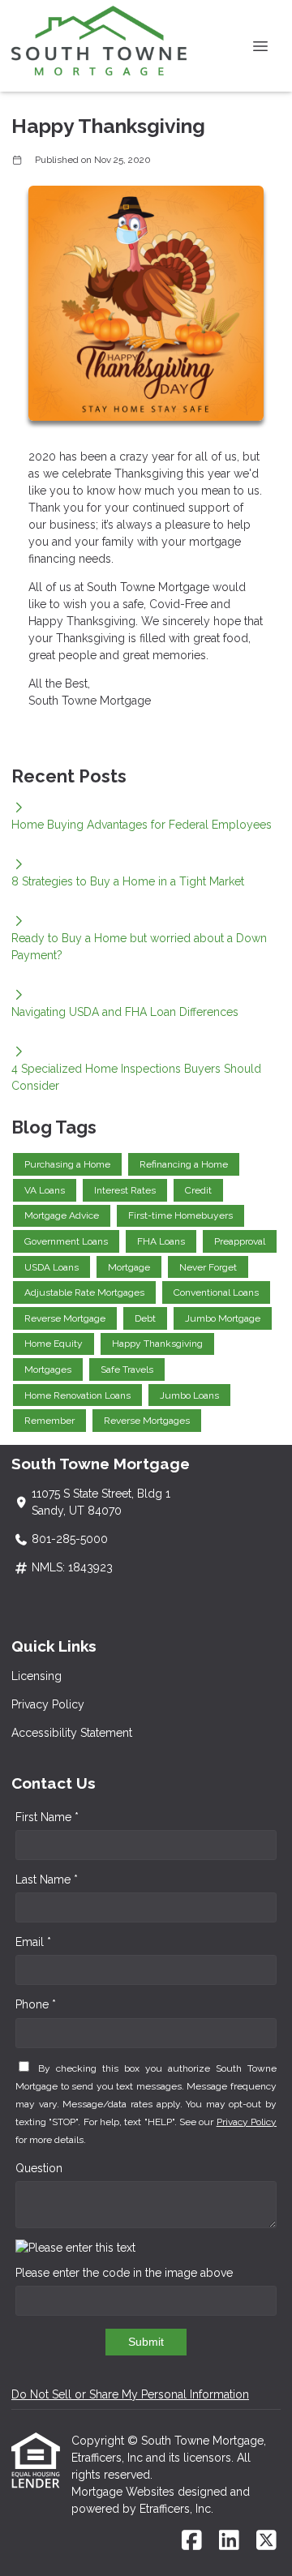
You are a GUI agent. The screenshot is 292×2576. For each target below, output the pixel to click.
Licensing (36, 1676)
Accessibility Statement (72, 1733)
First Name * (47, 1817)
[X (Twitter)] (266, 2541)
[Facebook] (192, 2541)
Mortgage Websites (125, 2492)
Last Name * (47, 1879)
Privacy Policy (48, 1704)
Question (39, 2168)
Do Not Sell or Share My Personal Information (130, 2394)
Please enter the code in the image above (124, 2273)
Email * (33, 1942)
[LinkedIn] (229, 2541)
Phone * (36, 2004)
